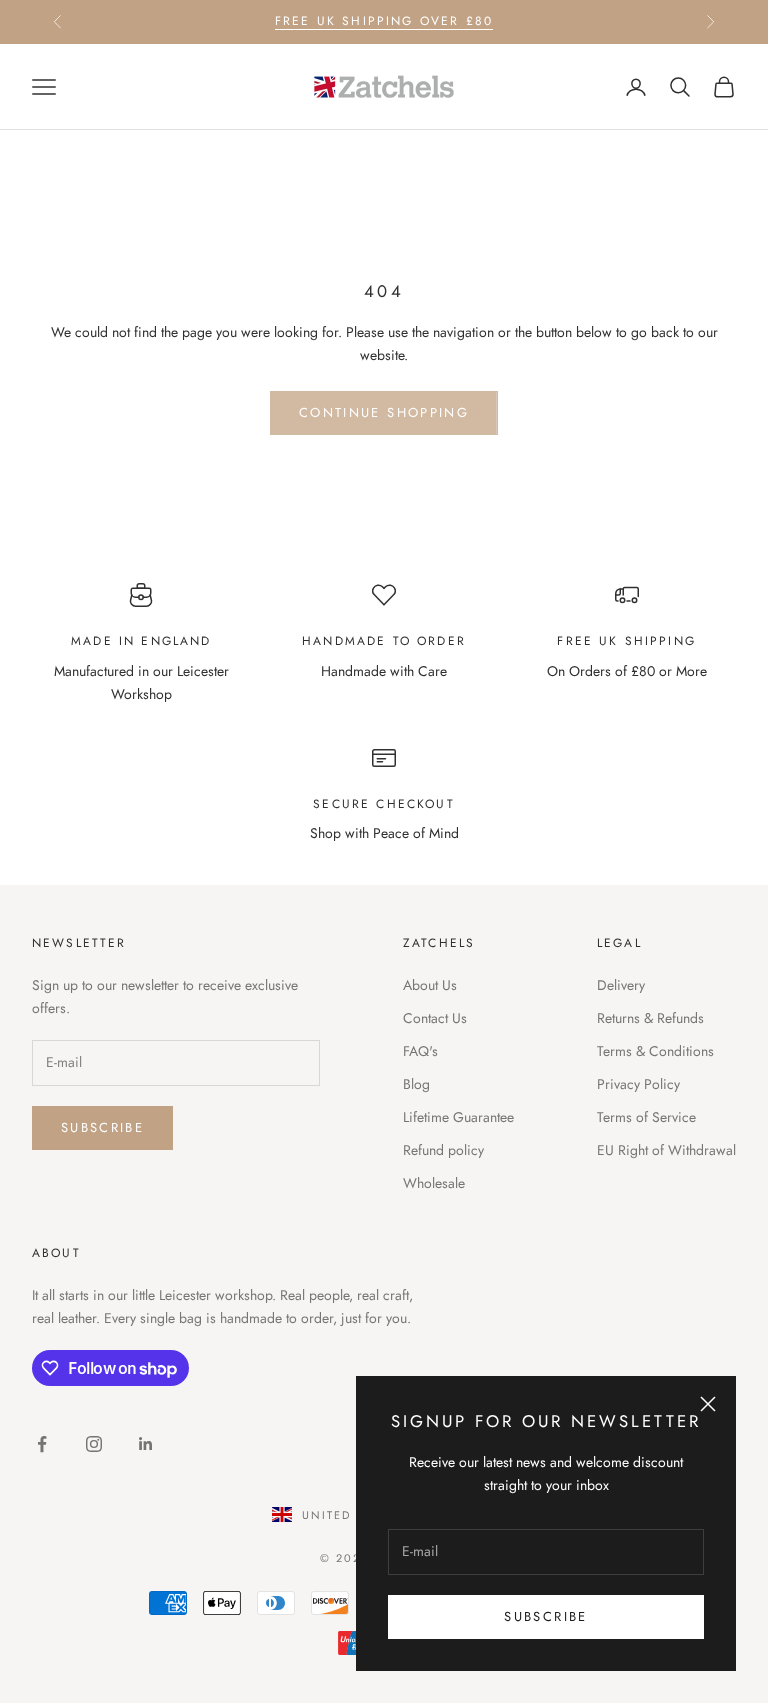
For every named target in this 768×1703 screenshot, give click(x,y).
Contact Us (435, 1018)
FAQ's (420, 1051)
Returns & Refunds (650, 1018)
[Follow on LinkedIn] (146, 1444)
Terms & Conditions (655, 1051)
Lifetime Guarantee (458, 1117)
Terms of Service (646, 1117)
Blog (416, 1084)
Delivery (621, 985)
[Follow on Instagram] (94, 1444)
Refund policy (443, 1150)
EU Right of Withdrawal (666, 1150)
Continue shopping (384, 412)
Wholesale (434, 1183)
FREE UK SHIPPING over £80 (384, 21)
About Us (430, 985)
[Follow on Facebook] (42, 1444)
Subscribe (545, 1616)
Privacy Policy (638, 1084)
